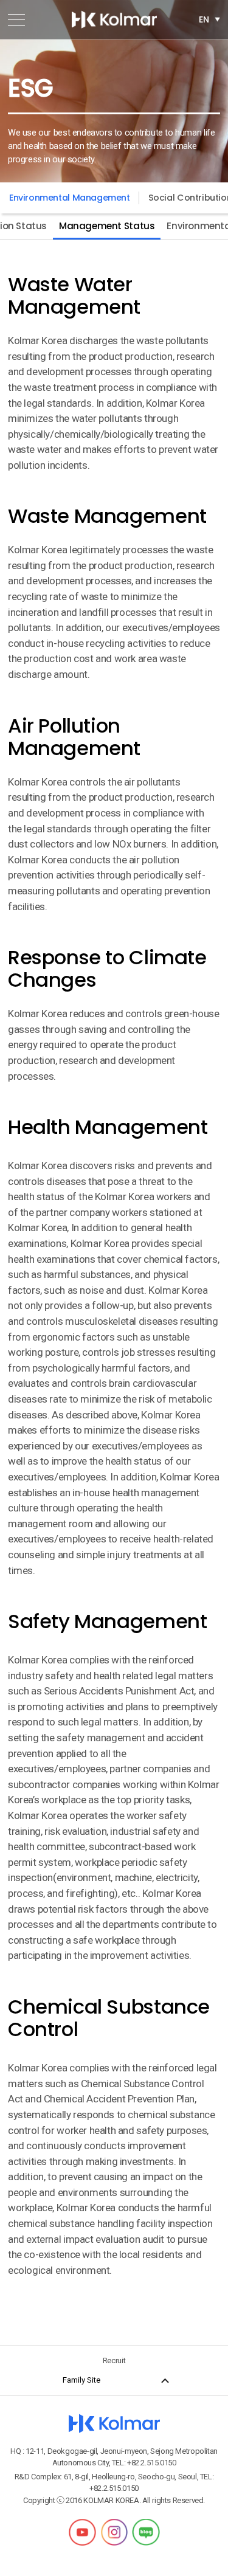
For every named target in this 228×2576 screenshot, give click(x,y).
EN (204, 19)
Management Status (107, 226)
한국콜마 (114, 19)
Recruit (114, 2360)
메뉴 (16, 19)
